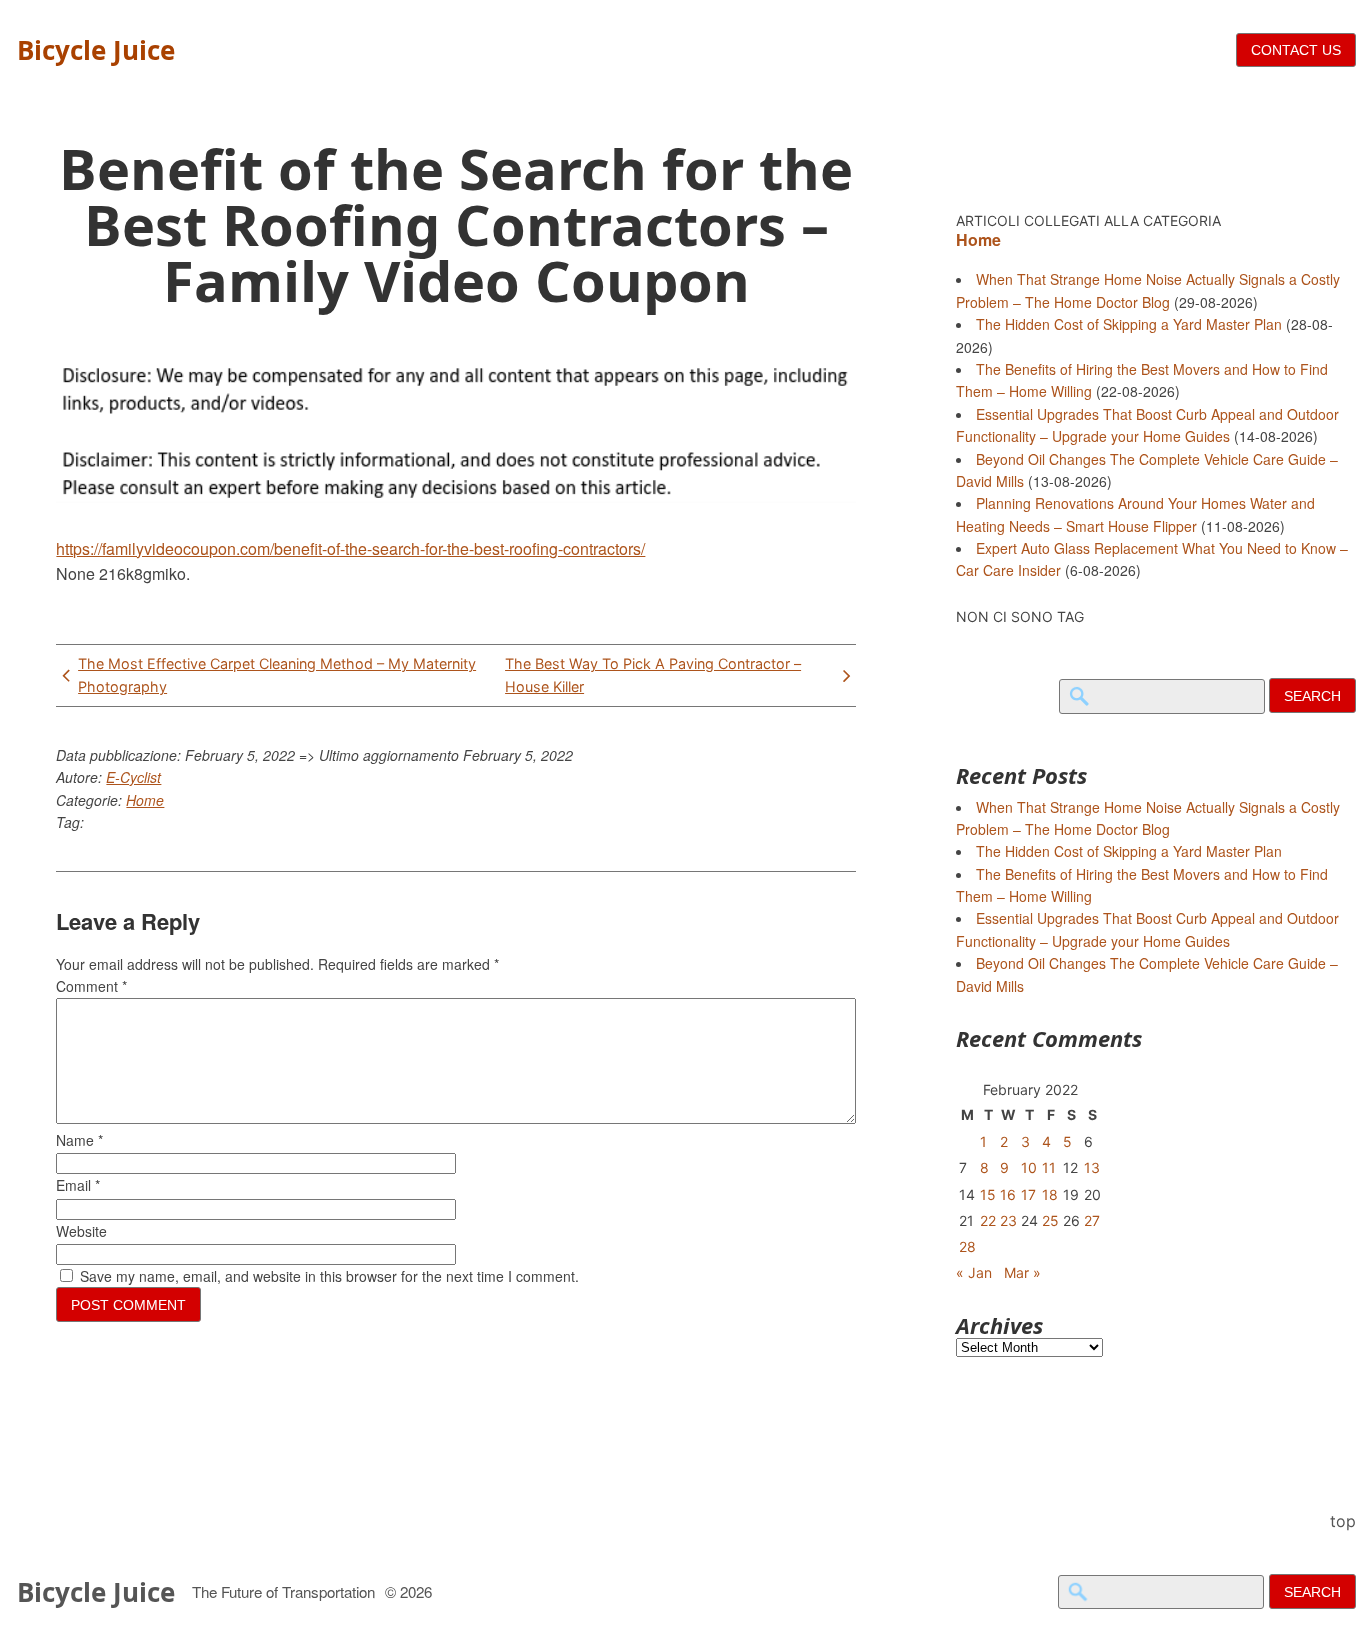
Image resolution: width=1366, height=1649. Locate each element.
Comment (91, 986)
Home (145, 800)
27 (1092, 1220)
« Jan (974, 1272)
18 (1050, 1194)
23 (1008, 1220)
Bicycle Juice (96, 50)
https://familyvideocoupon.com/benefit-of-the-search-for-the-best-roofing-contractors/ (350, 548)
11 (1049, 1167)
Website (81, 1231)
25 (1050, 1220)
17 (1028, 1194)
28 (967, 1246)
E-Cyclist (133, 777)
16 (1008, 1194)
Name (79, 1140)
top (1343, 1521)
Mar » (1022, 1272)
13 (1092, 1167)
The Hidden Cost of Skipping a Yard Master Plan (1129, 324)
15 (988, 1194)
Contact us (1296, 50)
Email (78, 1185)
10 (1029, 1167)
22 (988, 1220)
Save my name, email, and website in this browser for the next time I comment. (329, 1276)
